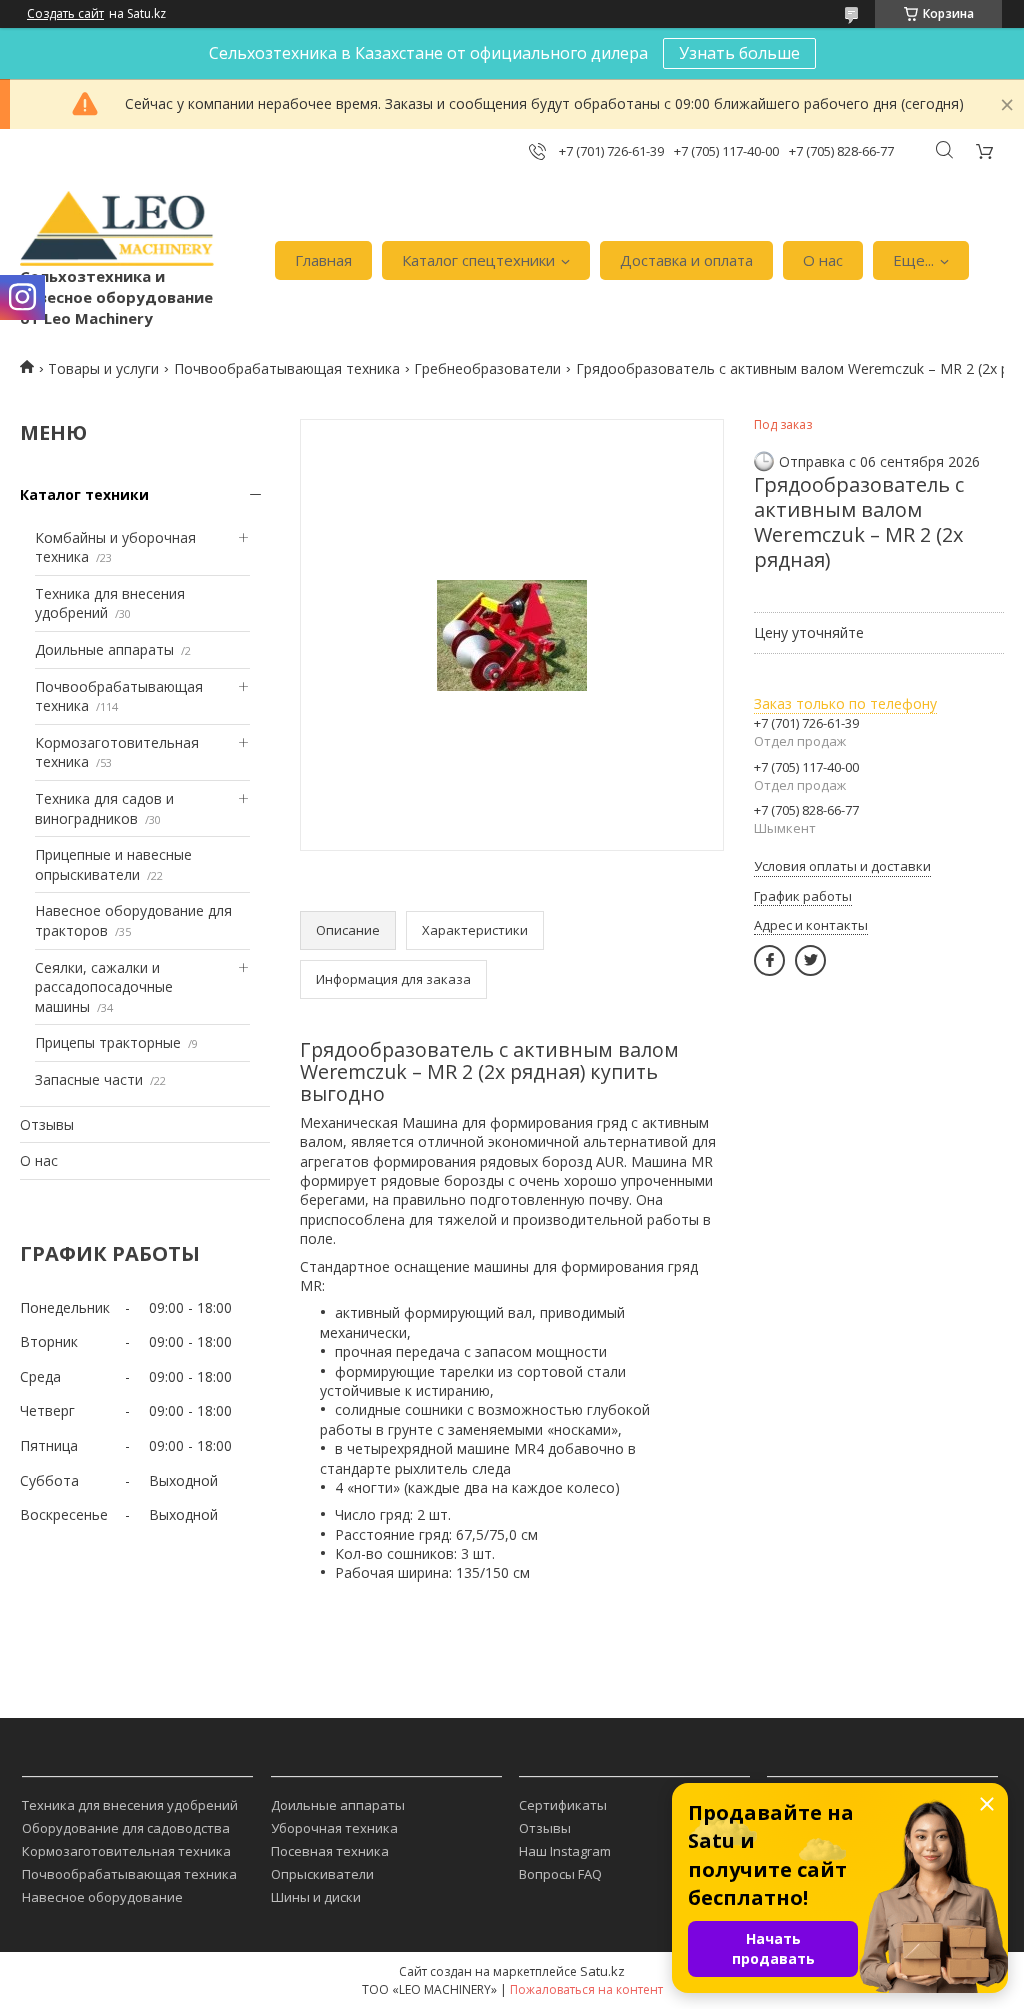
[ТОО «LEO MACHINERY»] (117, 229)
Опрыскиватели (322, 1874)
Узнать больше (739, 53)
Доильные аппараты (104, 649)
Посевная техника (330, 1851)
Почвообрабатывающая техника (287, 368)
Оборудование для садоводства (126, 1828)
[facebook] (769, 960)
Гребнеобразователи (487, 368)
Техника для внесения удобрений (130, 1805)
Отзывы (47, 1124)
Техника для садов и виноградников (104, 808)
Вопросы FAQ (560, 1874)
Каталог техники (84, 494)
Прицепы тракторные (108, 1042)
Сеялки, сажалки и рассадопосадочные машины (104, 987)
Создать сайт (65, 14)
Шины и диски (316, 1897)
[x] (810, 960)
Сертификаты (563, 1805)
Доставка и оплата (686, 260)
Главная (323, 260)
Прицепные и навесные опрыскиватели (113, 864)
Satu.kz (602, 1971)
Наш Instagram (565, 1851)
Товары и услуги (103, 368)
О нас (823, 260)
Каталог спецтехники (478, 260)
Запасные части (89, 1079)
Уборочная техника (334, 1828)
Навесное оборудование (102, 1897)
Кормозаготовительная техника (126, 1851)
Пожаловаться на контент (586, 1989)
